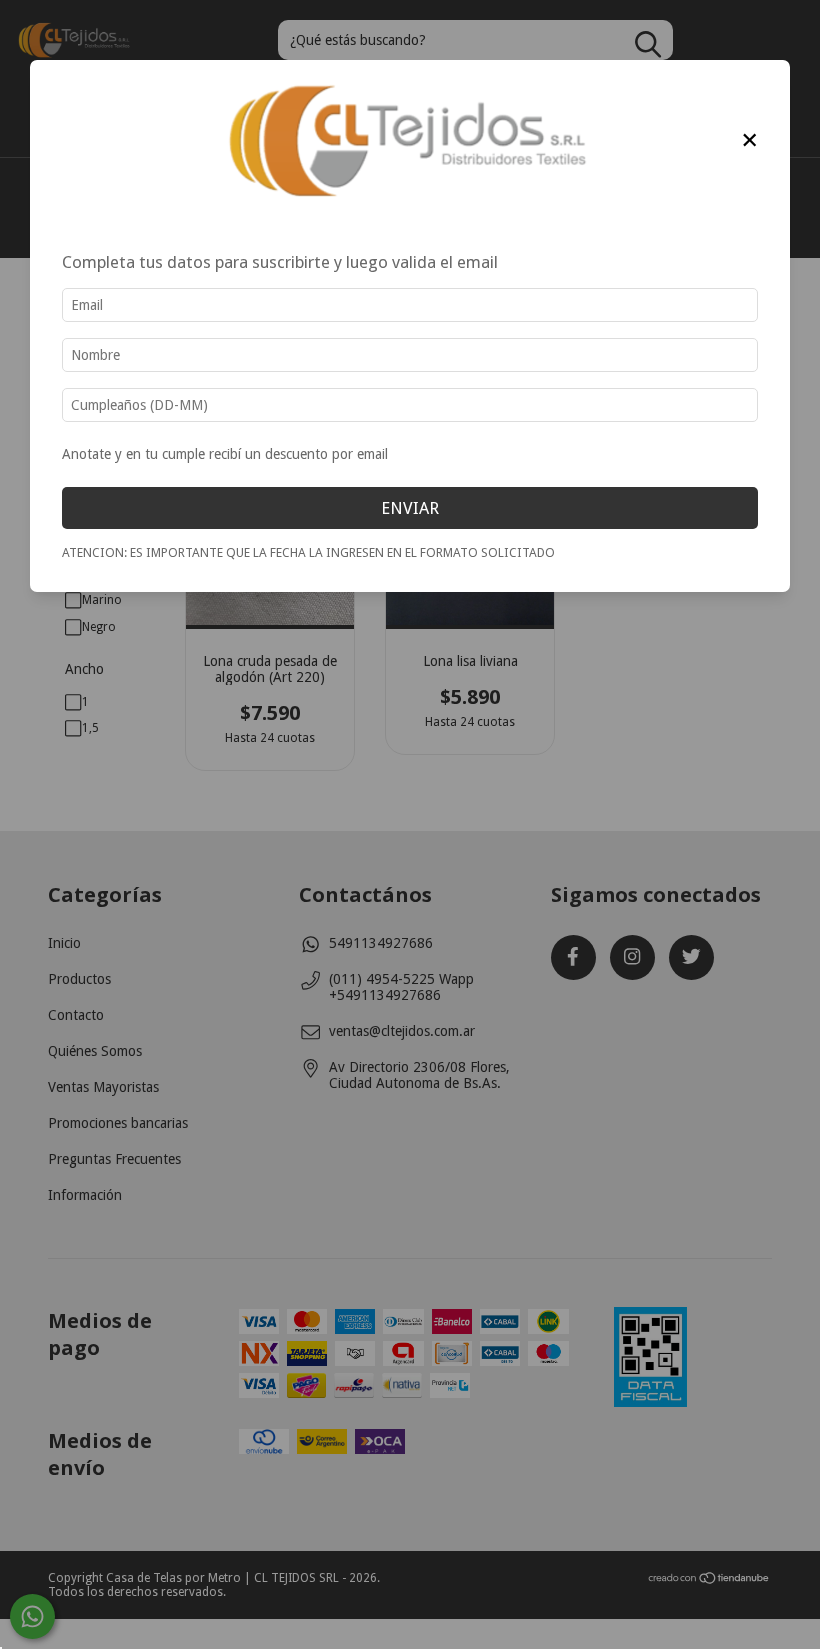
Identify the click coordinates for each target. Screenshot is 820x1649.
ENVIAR (410, 508)
